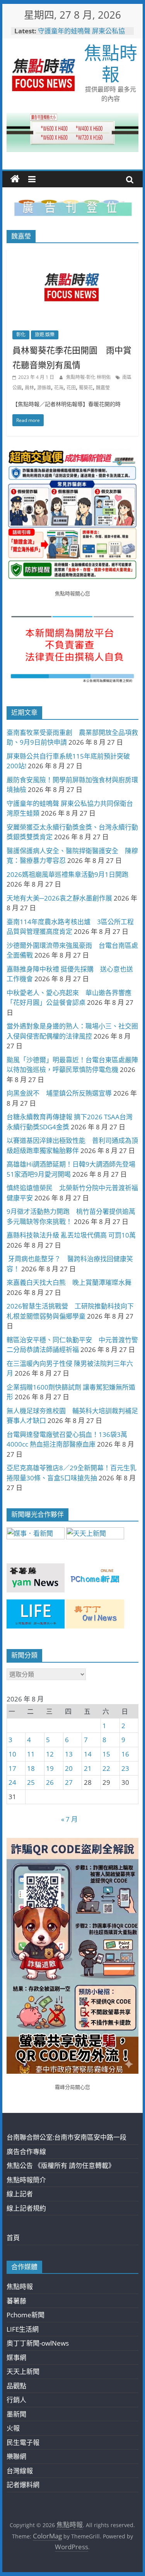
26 (50, 1782)
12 (50, 1754)
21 (88, 1768)
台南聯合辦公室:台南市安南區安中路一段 (67, 2137)
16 (125, 1754)
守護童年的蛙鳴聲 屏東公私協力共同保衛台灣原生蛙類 (81, 35)
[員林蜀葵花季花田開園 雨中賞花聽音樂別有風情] (73, 254)
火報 (13, 2428)
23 (125, 1768)
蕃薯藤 (16, 2301)
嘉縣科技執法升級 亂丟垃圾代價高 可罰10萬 (71, 1235)
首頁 (13, 2238)
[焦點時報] (15, 179)
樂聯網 (16, 2456)
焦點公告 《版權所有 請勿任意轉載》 (61, 2165)
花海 (59, 388)
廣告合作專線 (26, 2152)
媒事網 (16, 2357)
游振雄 (44, 388)
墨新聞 (16, 2414)
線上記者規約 (26, 2208)
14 (88, 1754)
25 (31, 1782)
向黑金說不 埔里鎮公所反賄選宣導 (59, 1093)
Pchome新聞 (26, 2315)
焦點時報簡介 (26, 2180)
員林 (29, 388)
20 (69, 1768)
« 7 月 (69, 1819)
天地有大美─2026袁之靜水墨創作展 (59, 898)
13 (69, 1754)
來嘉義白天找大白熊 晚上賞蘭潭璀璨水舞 (69, 1282)
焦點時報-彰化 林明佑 (89, 377)
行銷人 (16, 2400)
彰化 (21, 335)
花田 (71, 388)
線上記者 (20, 2194)
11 (31, 1754)
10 (12, 1754)
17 (12, 1768)
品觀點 (16, 2386)
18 (31, 1768)
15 (106, 1754)
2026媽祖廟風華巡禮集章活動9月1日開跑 (67, 874)
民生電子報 (23, 2442)
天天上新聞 (23, 2371)
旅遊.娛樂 (45, 335)
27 (69, 1782)
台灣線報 (20, 2471)
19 (50, 1768)
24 (12, 1782)
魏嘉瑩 (103, 388)
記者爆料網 (23, 2485)
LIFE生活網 (23, 2329)
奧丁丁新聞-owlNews (38, 2343)
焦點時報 (111, 63)
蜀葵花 (86, 388)
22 (106, 1768)
